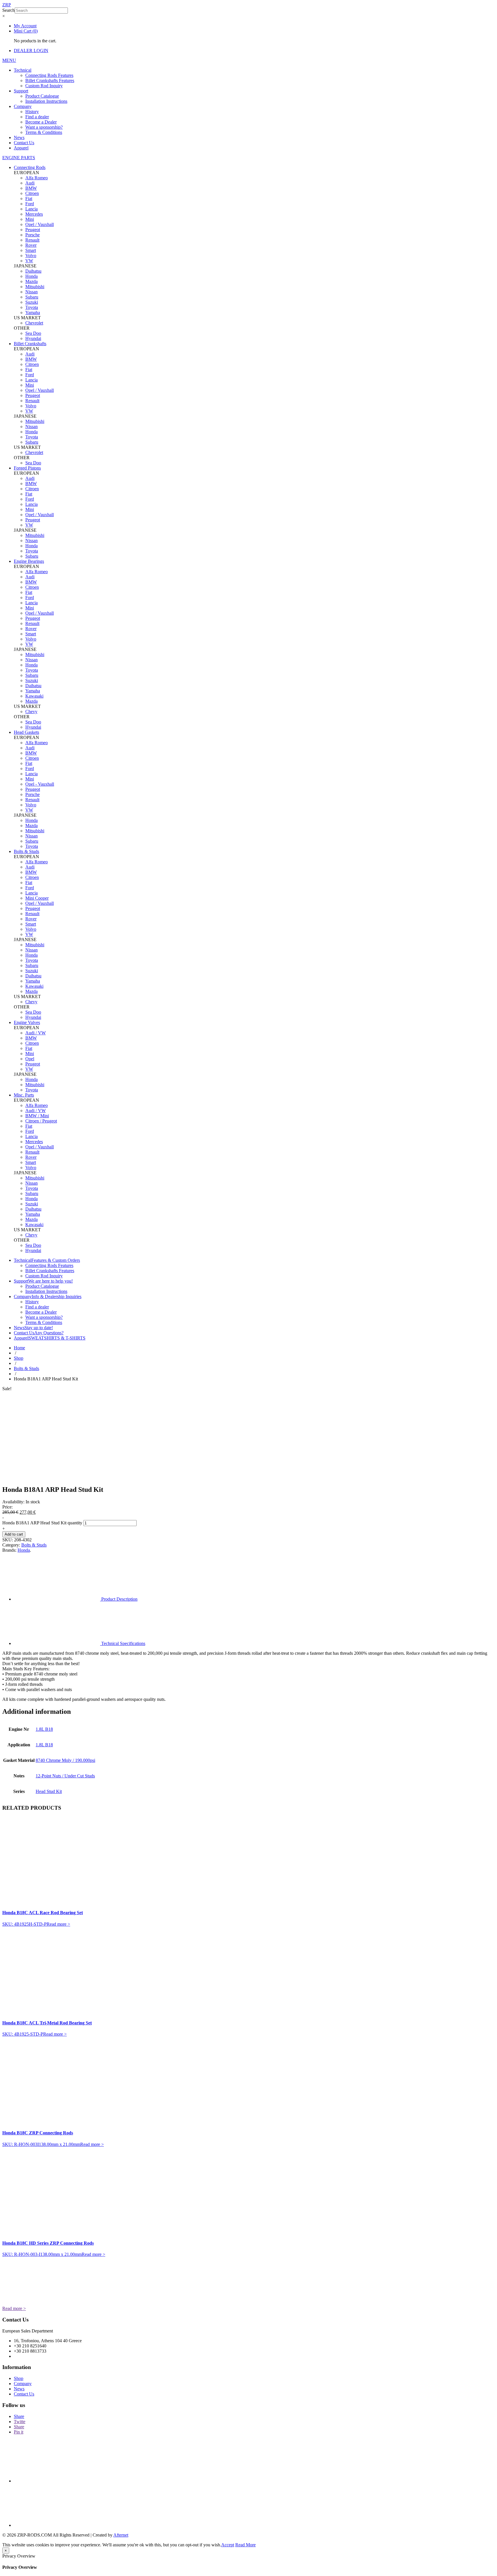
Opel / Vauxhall (40, 224)
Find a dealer (37, 117)
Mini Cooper (37, 898)
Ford (30, 204)
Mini (30, 219)
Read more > (58, 1924)
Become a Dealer (41, 122)
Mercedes (34, 214)
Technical (23, 70)
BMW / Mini (37, 1116)
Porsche (33, 235)
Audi (30, 183)
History (32, 112)
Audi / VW (36, 1033)
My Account (25, 26)
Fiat (29, 198)
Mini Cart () (26, 31)
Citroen (32, 193)
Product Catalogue (42, 96)
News (19, 137)
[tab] (254, 1580)
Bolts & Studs (26, 1368)
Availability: (13, 1502)
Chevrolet (34, 323)
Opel (30, 1059)
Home (19, 1348)
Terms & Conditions (44, 132)
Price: (7, 1507)
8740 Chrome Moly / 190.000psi (65, 1760)
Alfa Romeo (37, 178)
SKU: (8, 1540)
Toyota (32, 307)
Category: (11, 1545)
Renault (32, 240)
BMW (31, 188)
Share (19, 2416)
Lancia (31, 209)
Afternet (121, 2535)
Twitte (20, 2422)
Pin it (19, 2432)
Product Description (119, 1599)
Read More (245, 2545)
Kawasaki (34, 696)
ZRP (7, 5)
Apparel (21, 148)
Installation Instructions (46, 101)
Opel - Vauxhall (40, 784)
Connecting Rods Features (49, 75)
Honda (31, 276)
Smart (31, 250)
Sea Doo (33, 333)
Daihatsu (33, 271)
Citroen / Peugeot (41, 1121)
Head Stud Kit (49, 1791)
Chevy (31, 712)
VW (29, 261)
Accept (228, 2545)
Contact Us (24, 143)
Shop (19, 1358)
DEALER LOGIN (31, 51)
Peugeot (33, 230)
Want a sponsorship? (44, 127)
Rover (31, 245)
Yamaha (33, 312)
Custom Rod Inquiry (44, 86)
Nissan (31, 292)
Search (8, 10)
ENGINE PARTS (19, 158)
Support (21, 91)
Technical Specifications (123, 1643)
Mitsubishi (35, 287)
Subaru (32, 297)
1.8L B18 (44, 1729)
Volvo (31, 255)
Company (23, 106)
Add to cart (14, 1534)
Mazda (31, 281)
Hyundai (33, 338)
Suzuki (32, 302)
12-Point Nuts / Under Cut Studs (65, 1776)
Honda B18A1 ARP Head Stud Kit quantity (42, 1523)
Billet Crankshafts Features (50, 80)
